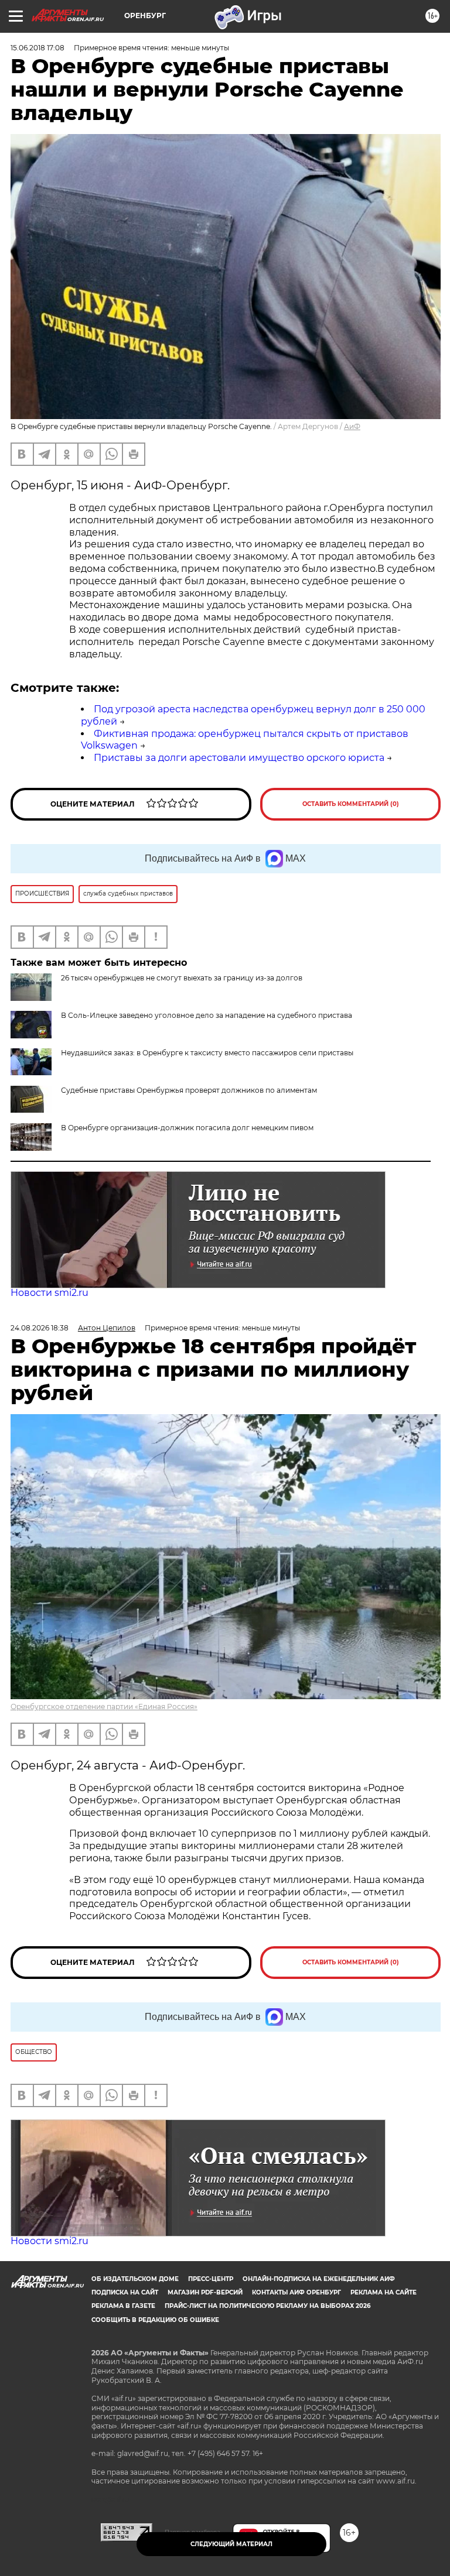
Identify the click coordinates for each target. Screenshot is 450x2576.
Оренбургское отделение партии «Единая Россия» (104, 1707)
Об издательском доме (135, 2279)
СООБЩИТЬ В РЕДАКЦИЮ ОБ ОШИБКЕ (155, 2320)
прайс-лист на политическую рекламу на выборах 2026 (267, 2306)
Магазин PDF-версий (205, 2292)
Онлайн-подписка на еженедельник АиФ (319, 2279)
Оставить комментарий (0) (351, 804)
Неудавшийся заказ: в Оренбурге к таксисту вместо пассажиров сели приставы (207, 1053)
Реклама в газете (123, 2306)
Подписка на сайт (125, 2292)
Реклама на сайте (383, 2292)
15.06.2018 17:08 (37, 48)
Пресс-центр (211, 2279)
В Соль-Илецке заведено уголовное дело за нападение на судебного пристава (207, 1015)
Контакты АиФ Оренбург (296, 2292)
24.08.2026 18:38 (40, 1328)
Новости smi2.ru (50, 1293)
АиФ (352, 426)
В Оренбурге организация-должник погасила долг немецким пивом (187, 1128)
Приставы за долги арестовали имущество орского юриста (239, 758)
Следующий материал (231, 2544)
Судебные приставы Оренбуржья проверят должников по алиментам (189, 1090)
